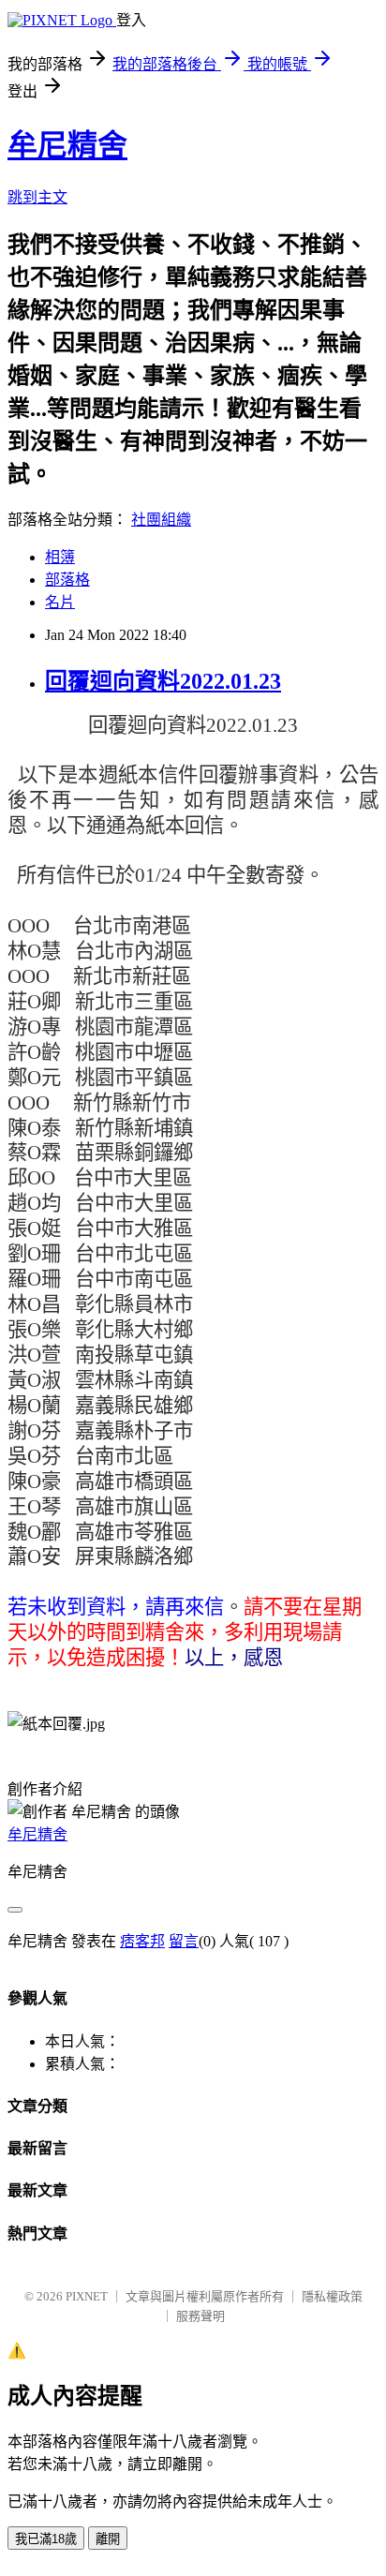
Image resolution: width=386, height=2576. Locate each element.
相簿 (60, 557)
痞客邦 (142, 1941)
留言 (184, 1941)
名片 (60, 602)
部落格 (67, 580)
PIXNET (87, 2296)
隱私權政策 (332, 2296)
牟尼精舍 (67, 145)
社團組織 (161, 520)
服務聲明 (200, 2316)
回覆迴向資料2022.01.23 (163, 681)
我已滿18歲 (46, 2539)
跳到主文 (37, 197)
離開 (108, 2539)
